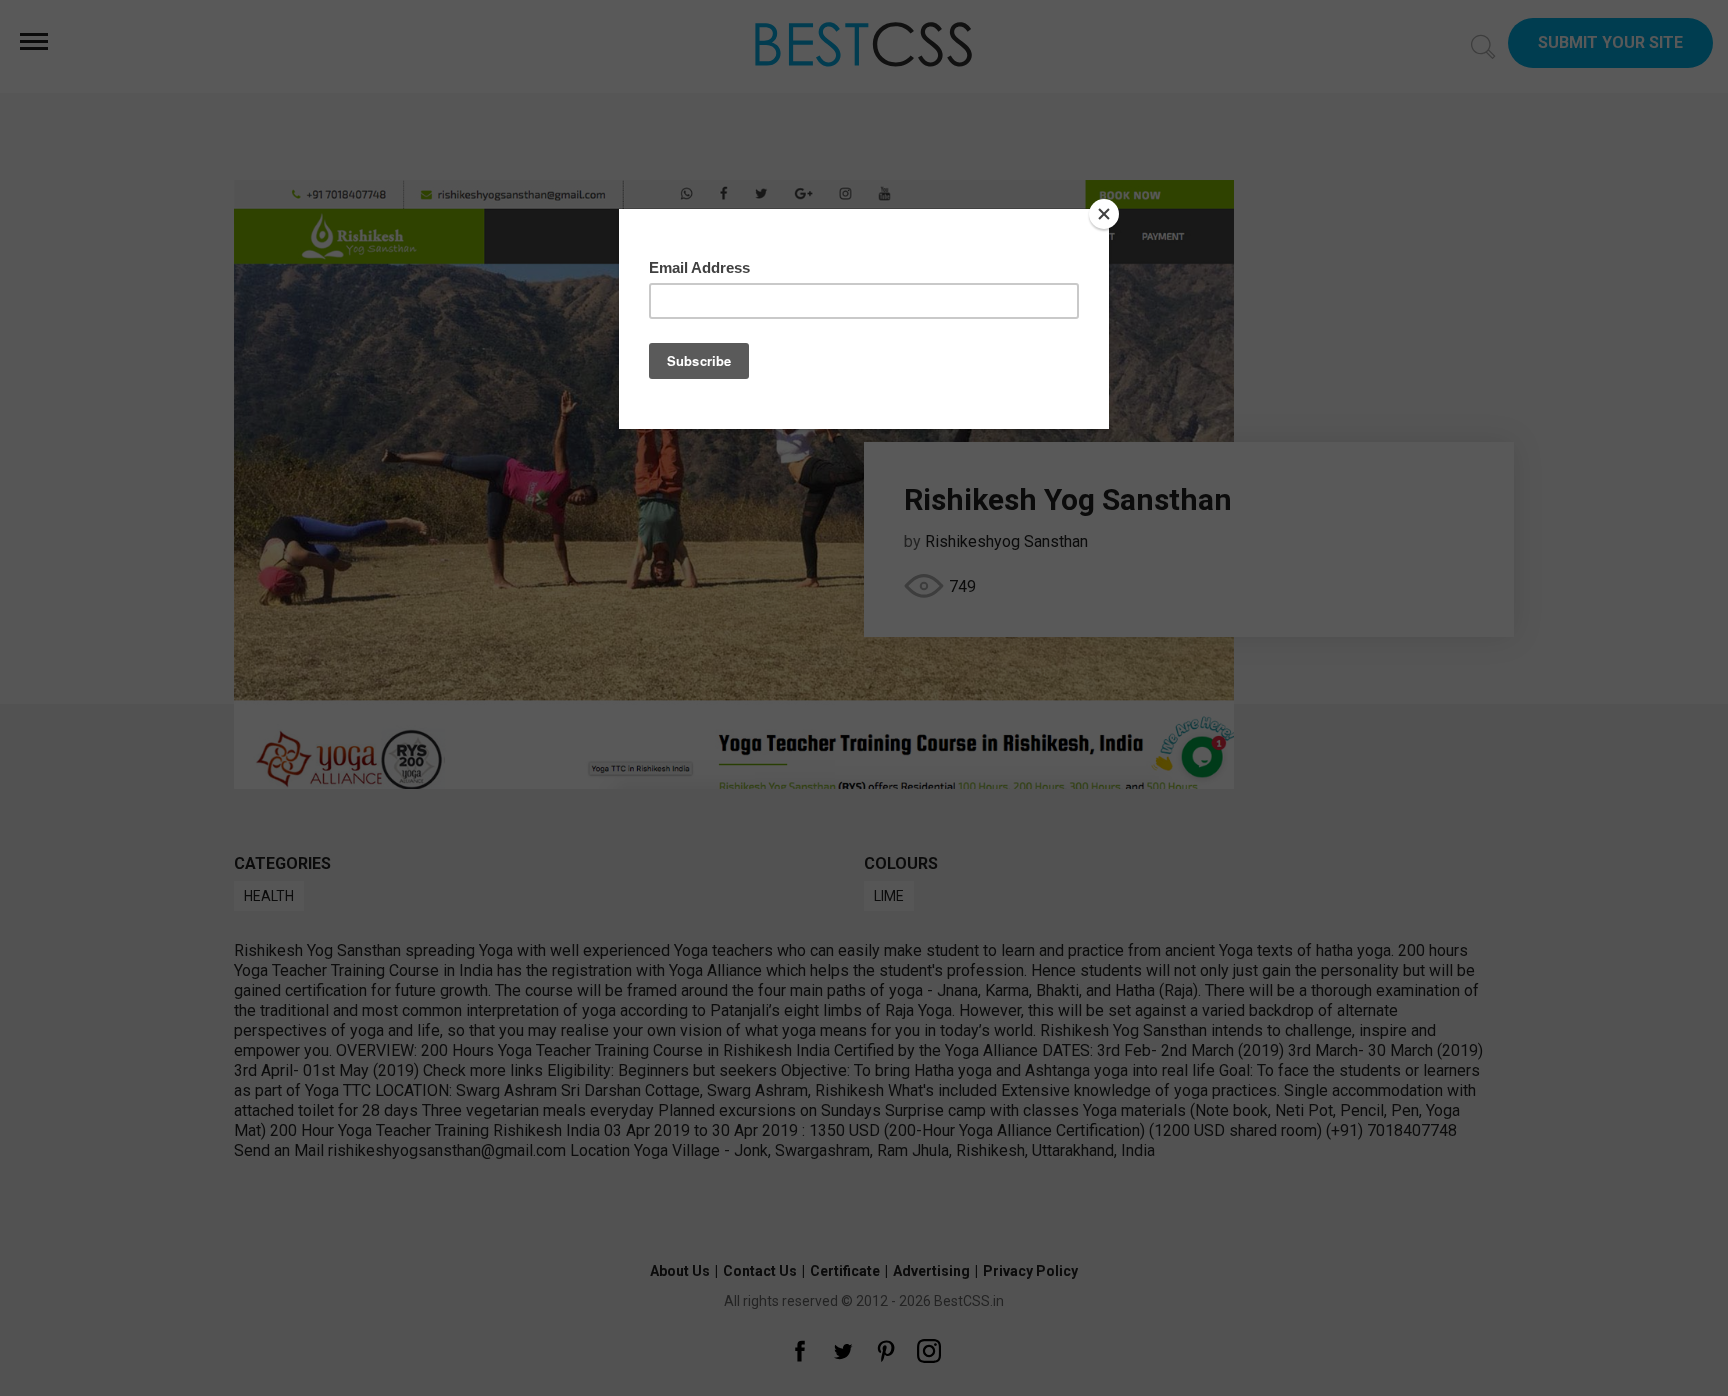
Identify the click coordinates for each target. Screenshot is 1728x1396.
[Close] (1104, 214)
